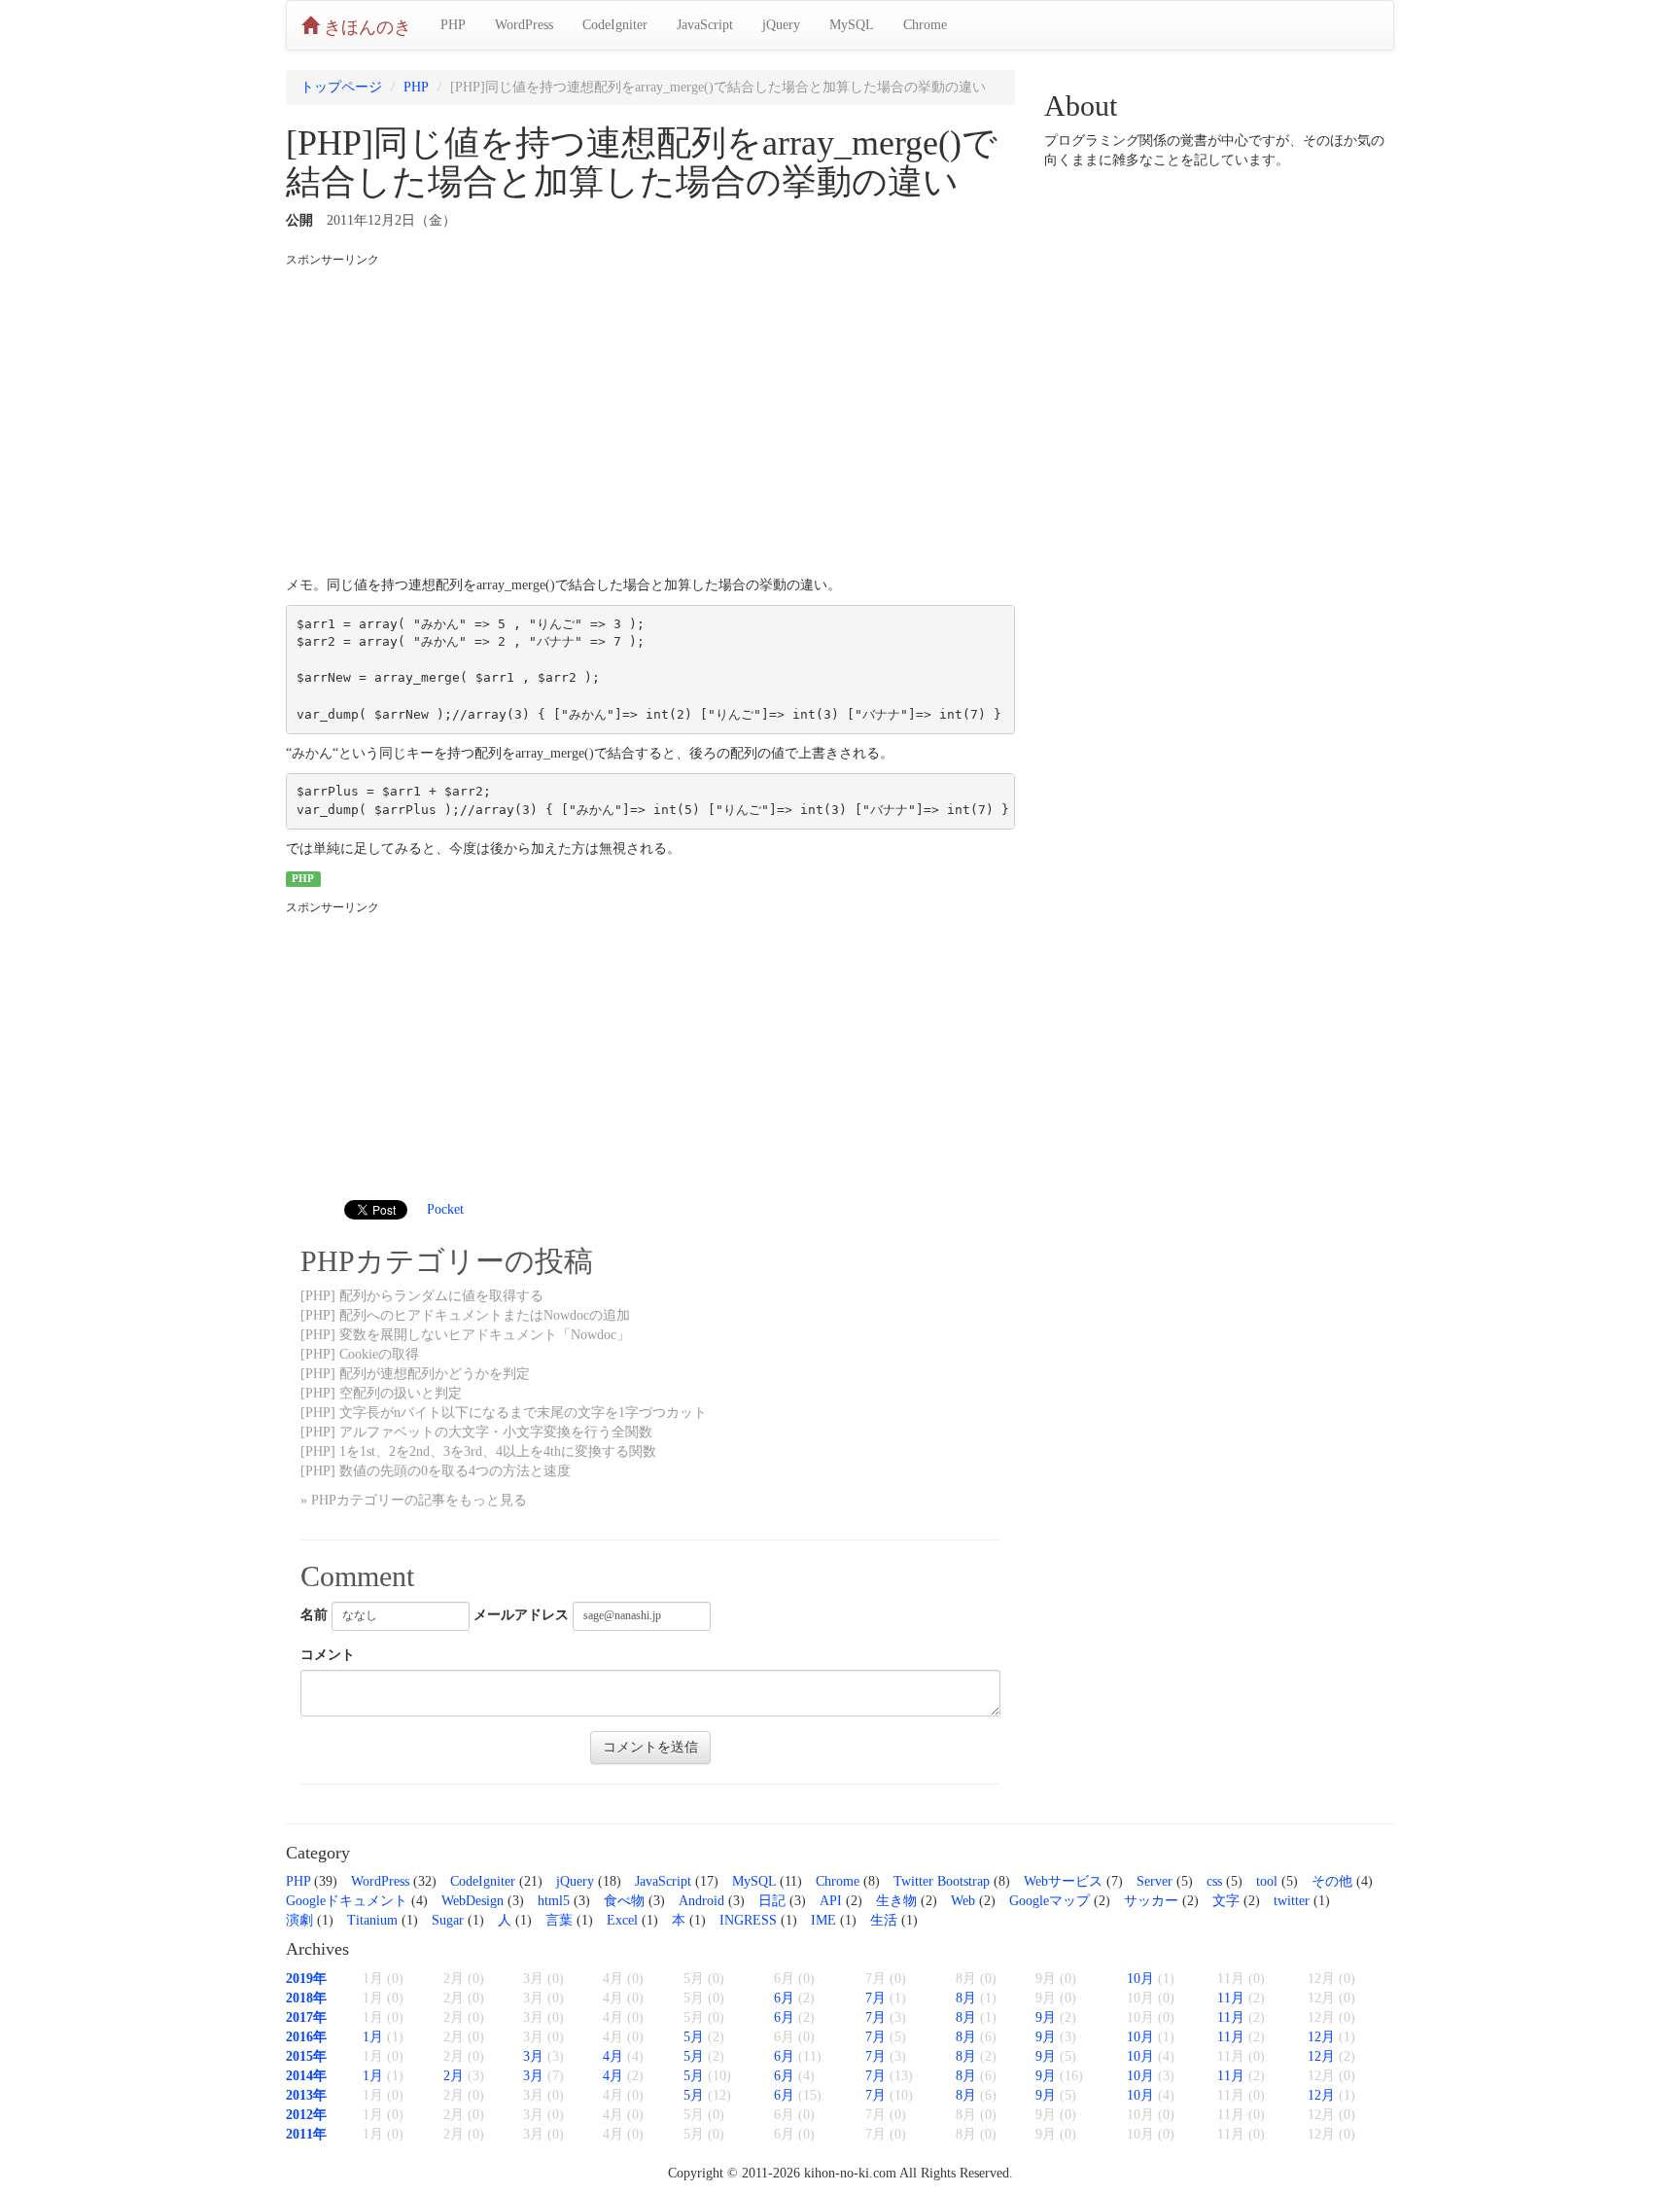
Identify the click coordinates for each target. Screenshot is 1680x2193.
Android (701, 1901)
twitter (1292, 1901)
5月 (694, 2037)
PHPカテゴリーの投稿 (447, 1261)
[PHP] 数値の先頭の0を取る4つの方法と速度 (436, 1471)
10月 (1140, 1979)
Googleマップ (1050, 1901)
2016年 (306, 2037)
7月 (875, 1998)
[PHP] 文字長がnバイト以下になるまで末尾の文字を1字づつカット (504, 1413)
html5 (554, 1901)
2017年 (306, 2017)
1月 (373, 2037)
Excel (622, 1920)
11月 (1231, 1998)
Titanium (372, 1920)
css (1214, 1881)
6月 (784, 1998)
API (831, 1901)
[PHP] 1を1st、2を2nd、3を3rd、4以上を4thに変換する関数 (478, 1451)
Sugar (448, 1920)
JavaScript (705, 25)
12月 (1321, 2037)
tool (1267, 1881)
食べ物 (624, 1901)
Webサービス (1063, 1881)
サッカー (1151, 1901)
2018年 (306, 1998)
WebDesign (472, 1901)
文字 (1226, 1901)
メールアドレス (521, 1615)
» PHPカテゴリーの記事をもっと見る (414, 1500)
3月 (533, 2056)
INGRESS (748, 1920)
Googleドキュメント (347, 1901)
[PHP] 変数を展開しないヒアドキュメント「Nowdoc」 (465, 1335)
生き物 (896, 1901)
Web (963, 1901)
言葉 (559, 1920)
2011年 (306, 2134)
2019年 (306, 1979)
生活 (884, 1920)
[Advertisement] (650, 415)
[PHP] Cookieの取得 (360, 1354)
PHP (453, 25)
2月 (454, 2076)
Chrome (925, 25)
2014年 (306, 2076)
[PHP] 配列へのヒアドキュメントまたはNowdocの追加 (465, 1315)
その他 (1332, 1881)
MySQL (852, 25)
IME (823, 1920)
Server (1155, 1881)
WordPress (524, 25)
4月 (613, 2056)
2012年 (306, 2115)
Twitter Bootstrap (942, 1881)
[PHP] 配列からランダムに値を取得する (422, 1296)
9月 (1046, 2017)
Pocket (445, 1209)
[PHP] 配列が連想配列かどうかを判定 (415, 1374)
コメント (328, 1655)
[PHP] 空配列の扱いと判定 (381, 1393)
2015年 (306, 2056)
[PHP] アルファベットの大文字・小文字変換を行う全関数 (476, 1432)
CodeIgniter (615, 25)
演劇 (299, 1920)
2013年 (306, 2095)
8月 (966, 1998)
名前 (314, 1615)
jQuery (781, 25)
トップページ (341, 87)
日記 (772, 1901)
